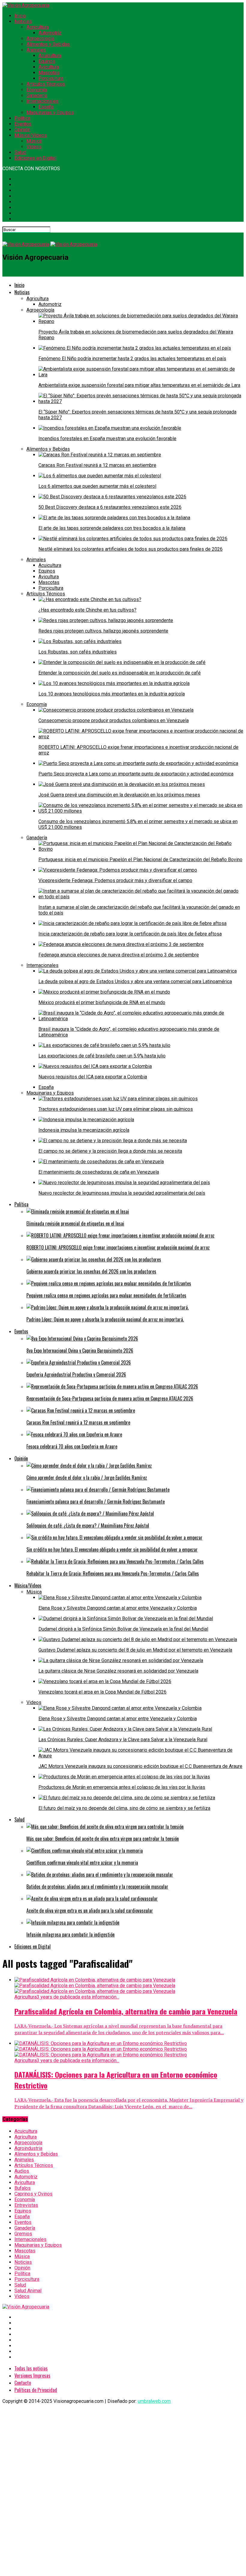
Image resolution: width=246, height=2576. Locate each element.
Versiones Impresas (32, 2376)
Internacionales (42, 101)
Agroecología (40, 39)
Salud (20, 152)
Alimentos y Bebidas (48, 44)
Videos (34, 147)
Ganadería (37, 95)
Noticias (23, 21)
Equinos (47, 61)
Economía (37, 90)
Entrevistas (26, 2205)
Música (34, 141)
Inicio (20, 16)
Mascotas (49, 73)
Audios (22, 2171)
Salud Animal (28, 2291)
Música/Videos (31, 135)
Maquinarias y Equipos (50, 113)
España (46, 107)
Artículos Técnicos (46, 84)
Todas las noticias (31, 2368)
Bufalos (22, 2188)
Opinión (22, 130)
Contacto (23, 2383)
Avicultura (49, 67)
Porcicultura (51, 78)
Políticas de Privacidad (36, 2390)
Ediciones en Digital (35, 158)
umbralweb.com (154, 2401)
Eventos (23, 124)
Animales (36, 50)
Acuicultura (50, 56)
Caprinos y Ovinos (33, 2194)
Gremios (23, 2234)
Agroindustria (28, 2148)
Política (22, 118)
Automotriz (50, 33)
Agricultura (37, 27)
